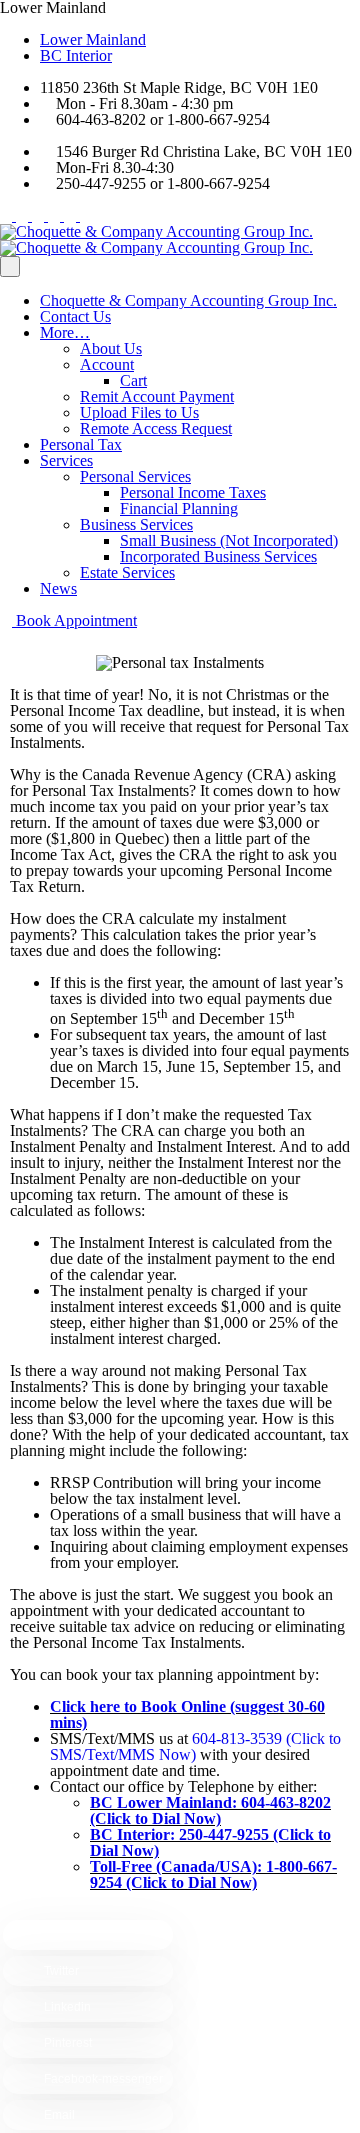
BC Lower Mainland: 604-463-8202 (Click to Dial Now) (210, 1810)
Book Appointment (74, 620)
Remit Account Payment (157, 396)
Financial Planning (179, 508)
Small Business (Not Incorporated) (229, 540)
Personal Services (135, 476)
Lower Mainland (93, 39)
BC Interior (76, 55)
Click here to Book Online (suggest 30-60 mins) (187, 1714)
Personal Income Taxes (193, 492)
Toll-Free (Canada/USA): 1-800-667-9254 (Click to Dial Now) (213, 1874)
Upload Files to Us (139, 412)
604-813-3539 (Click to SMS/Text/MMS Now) (195, 1746)
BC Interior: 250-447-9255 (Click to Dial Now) (210, 1842)
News (58, 588)
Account (107, 364)
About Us (111, 348)
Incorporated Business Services (218, 556)
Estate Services (127, 572)
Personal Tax (81, 444)
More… (65, 332)
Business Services (136, 524)
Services (66, 460)
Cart (133, 380)
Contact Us (75, 316)
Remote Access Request (156, 428)
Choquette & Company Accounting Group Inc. (188, 300)
